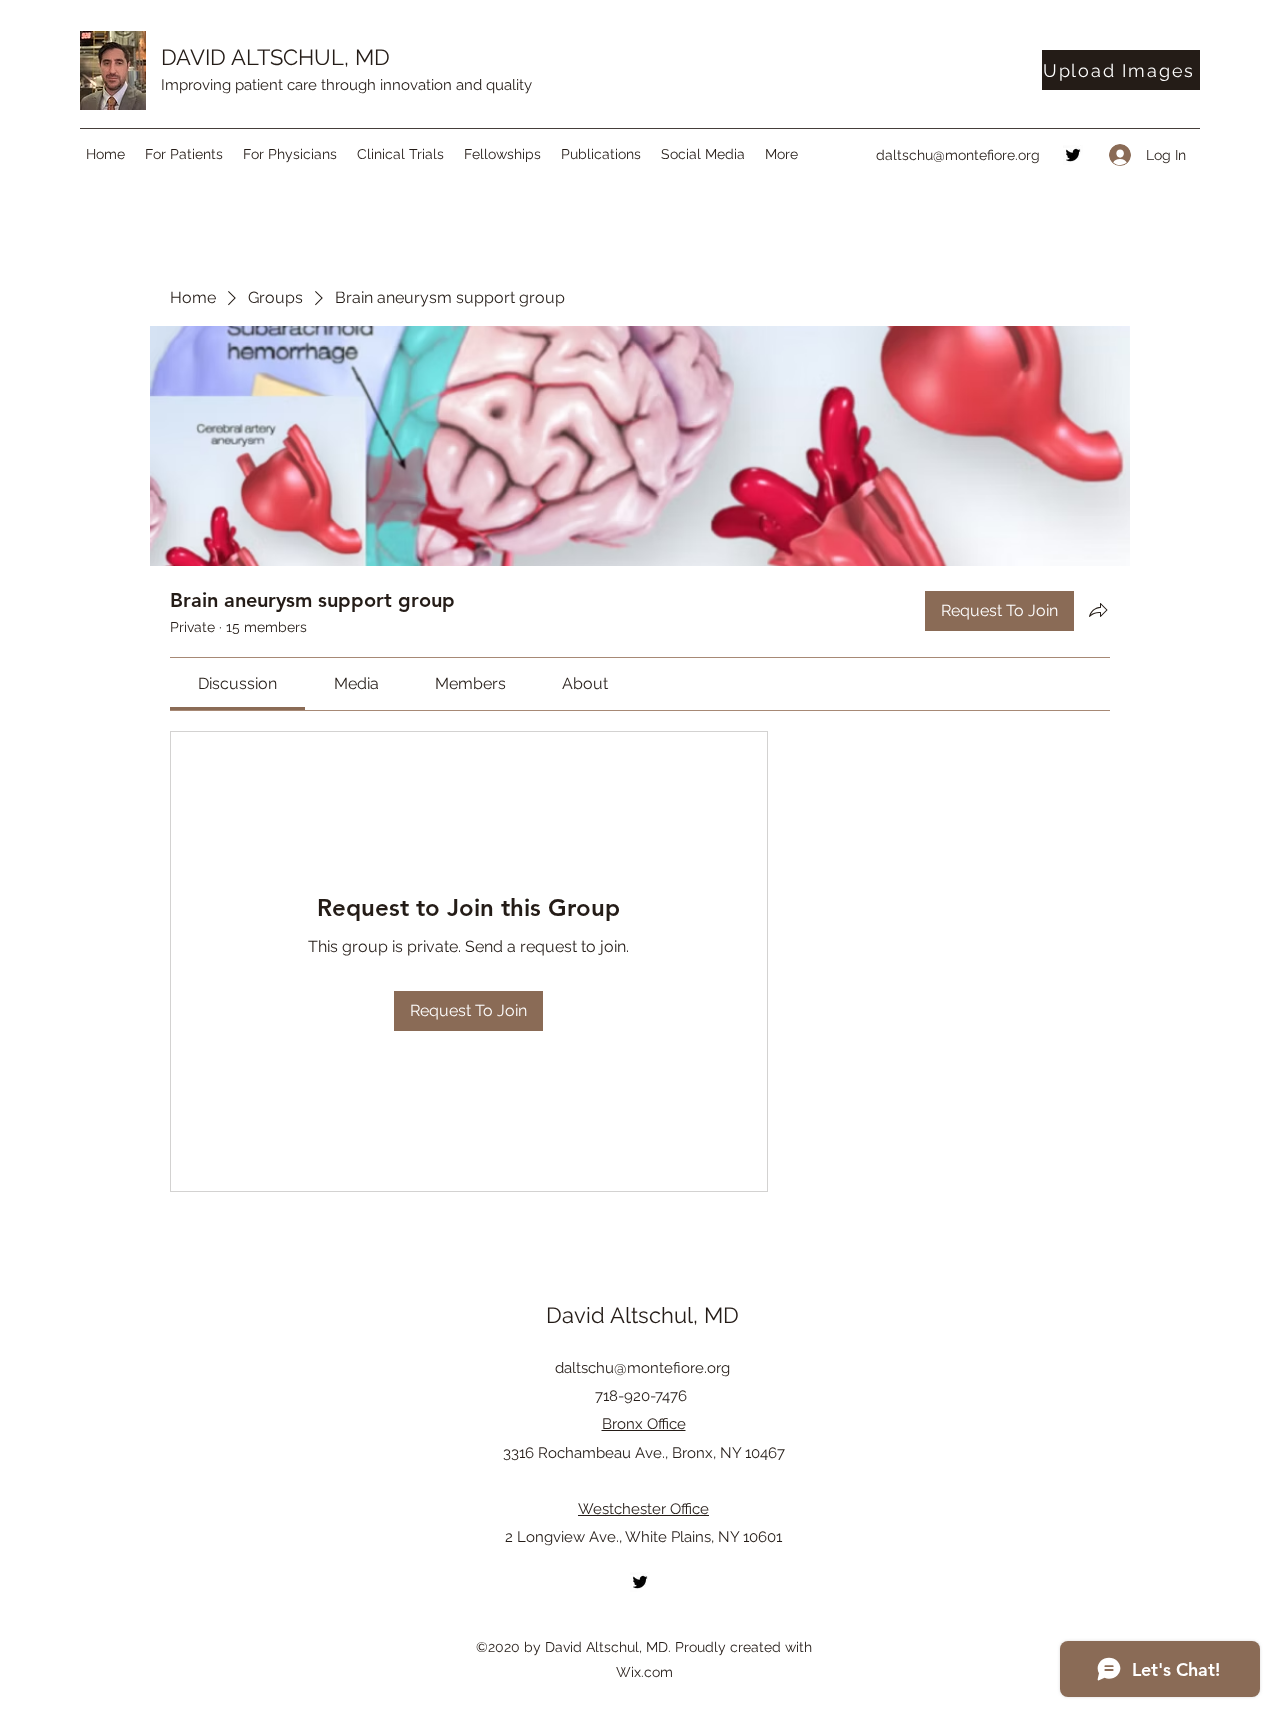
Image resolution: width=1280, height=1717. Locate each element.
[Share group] (1098, 610)
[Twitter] (1073, 155)
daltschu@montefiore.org (958, 155)
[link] (237, 683)
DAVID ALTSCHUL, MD (275, 57)
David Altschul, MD (642, 1315)
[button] (184, 154)
